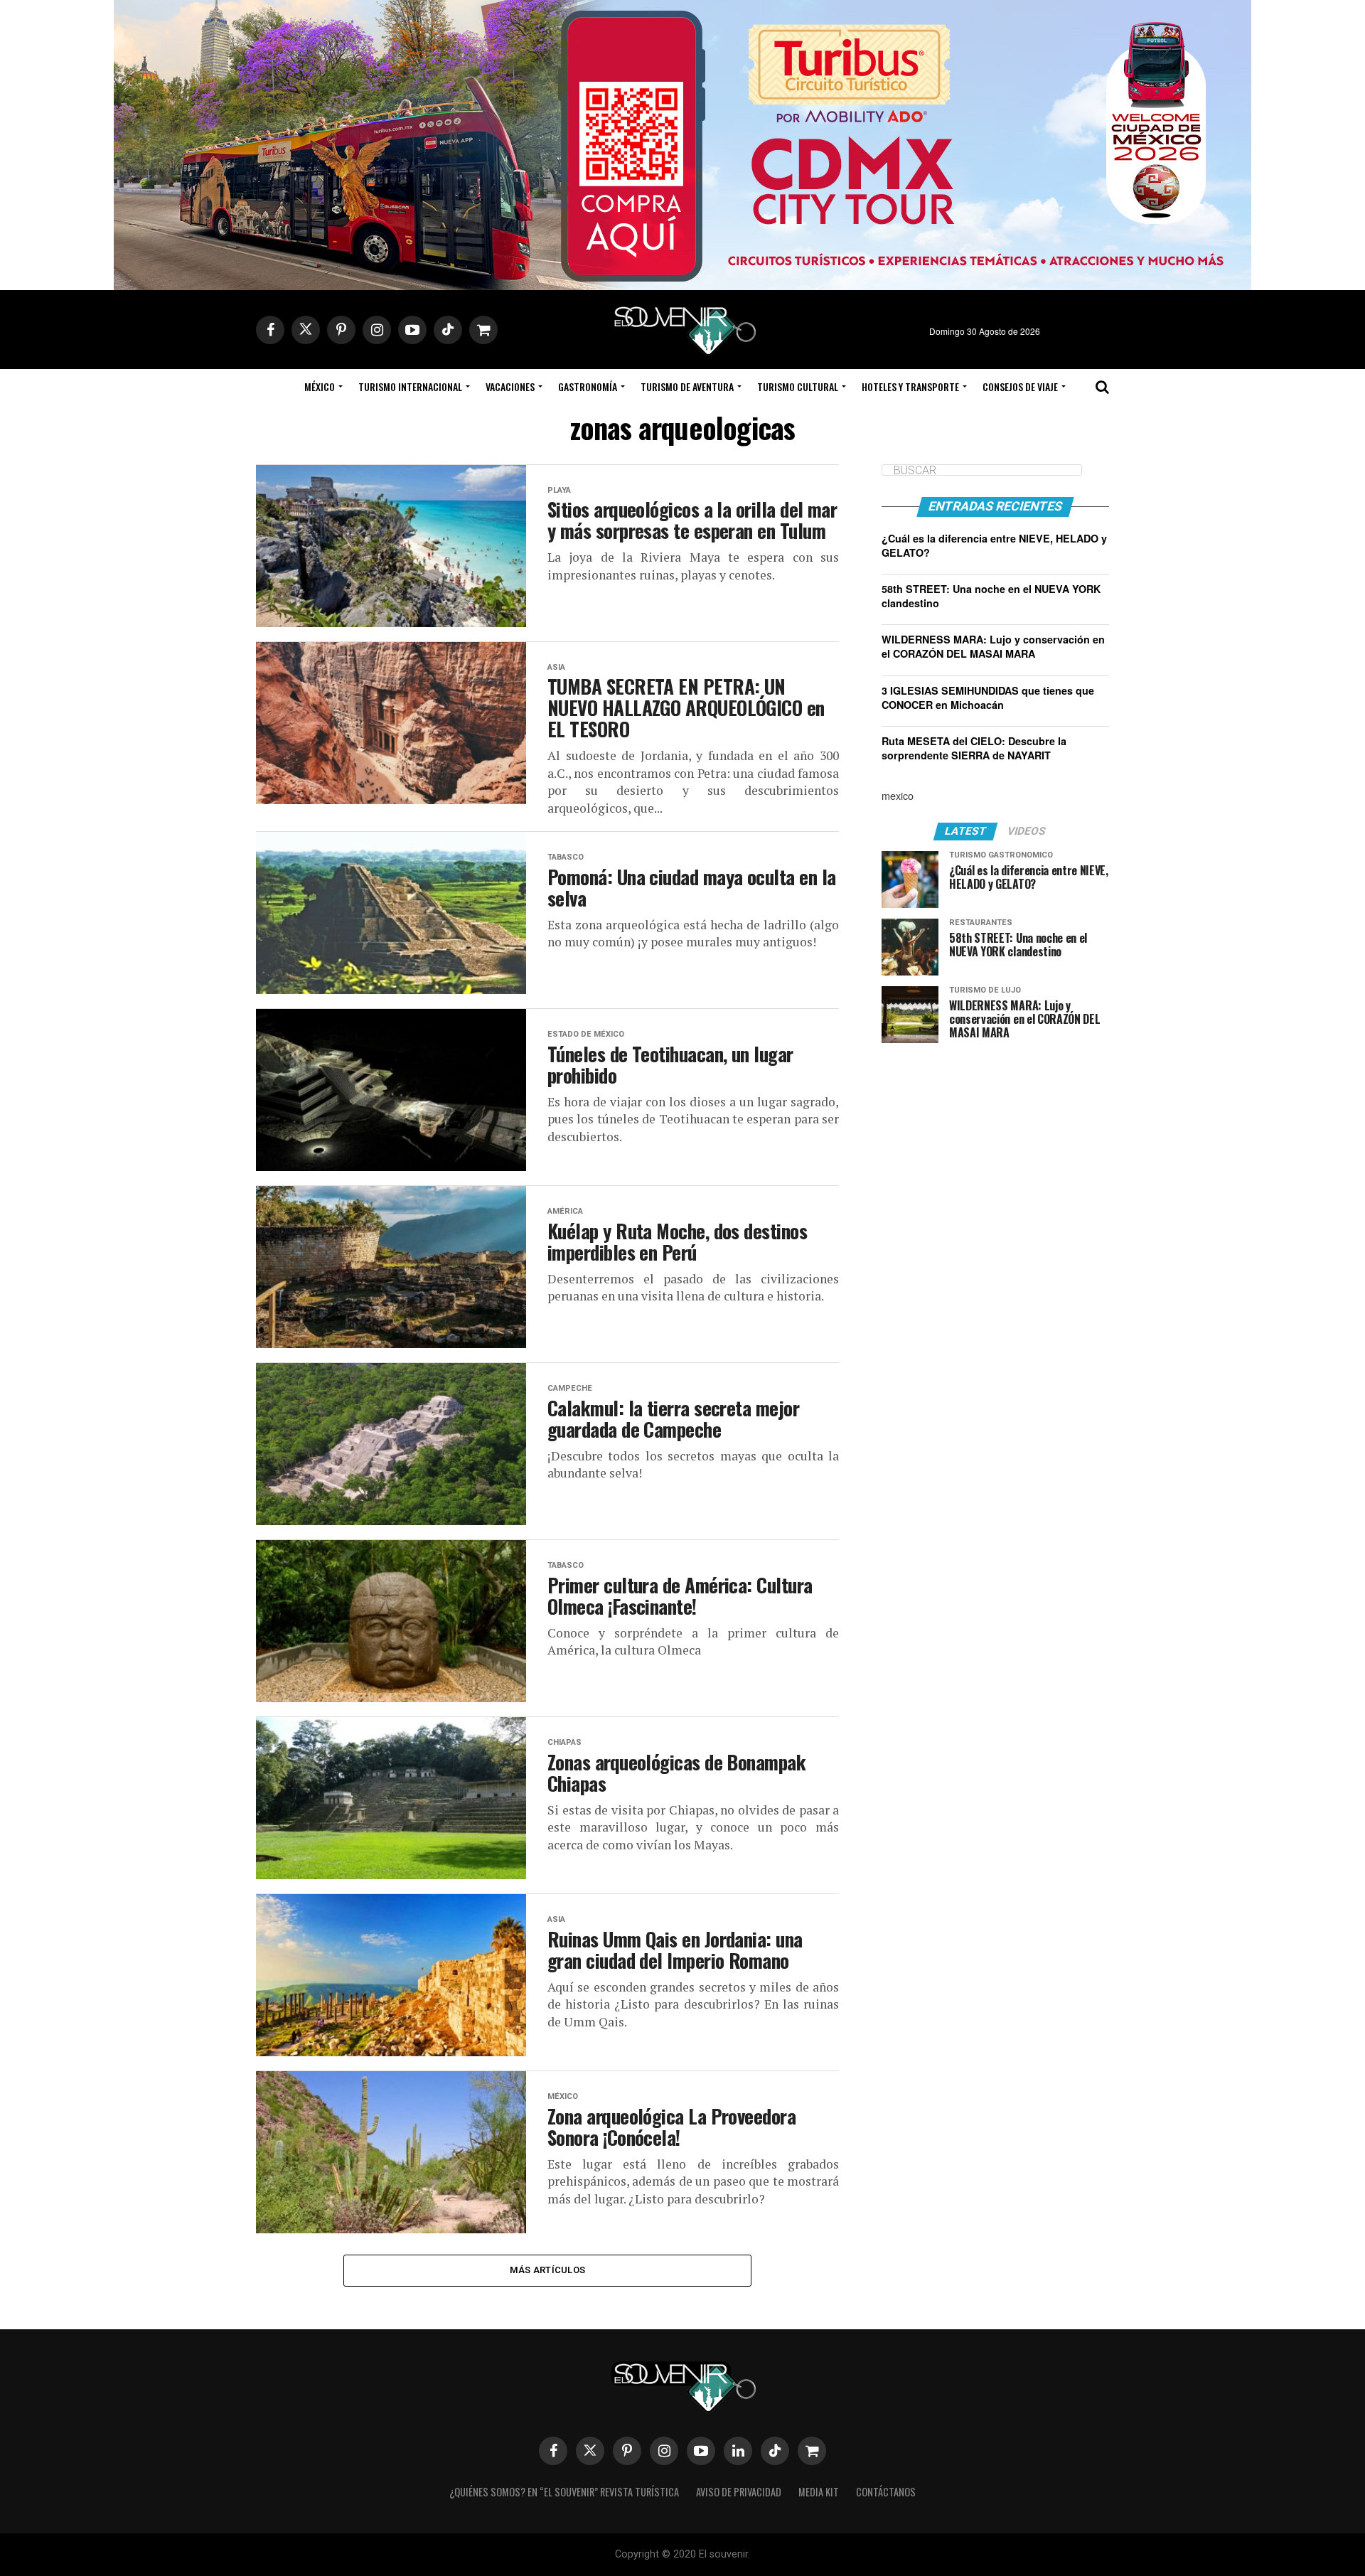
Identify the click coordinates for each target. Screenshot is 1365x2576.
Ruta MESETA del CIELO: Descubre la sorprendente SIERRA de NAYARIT (974, 748)
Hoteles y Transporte (910, 386)
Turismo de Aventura (687, 386)
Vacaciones (510, 386)
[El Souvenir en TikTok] (775, 2451)
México (320, 386)
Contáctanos (886, 2492)
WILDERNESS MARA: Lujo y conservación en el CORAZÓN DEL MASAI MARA (993, 646)
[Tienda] (812, 2451)
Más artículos (547, 2270)
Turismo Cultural (798, 386)
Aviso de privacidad (739, 2492)
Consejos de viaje (1020, 386)
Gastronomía (588, 386)
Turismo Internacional (410, 386)
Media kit (819, 2492)
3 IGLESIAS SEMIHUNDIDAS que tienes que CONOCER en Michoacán (988, 698)
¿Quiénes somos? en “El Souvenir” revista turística (564, 2492)
